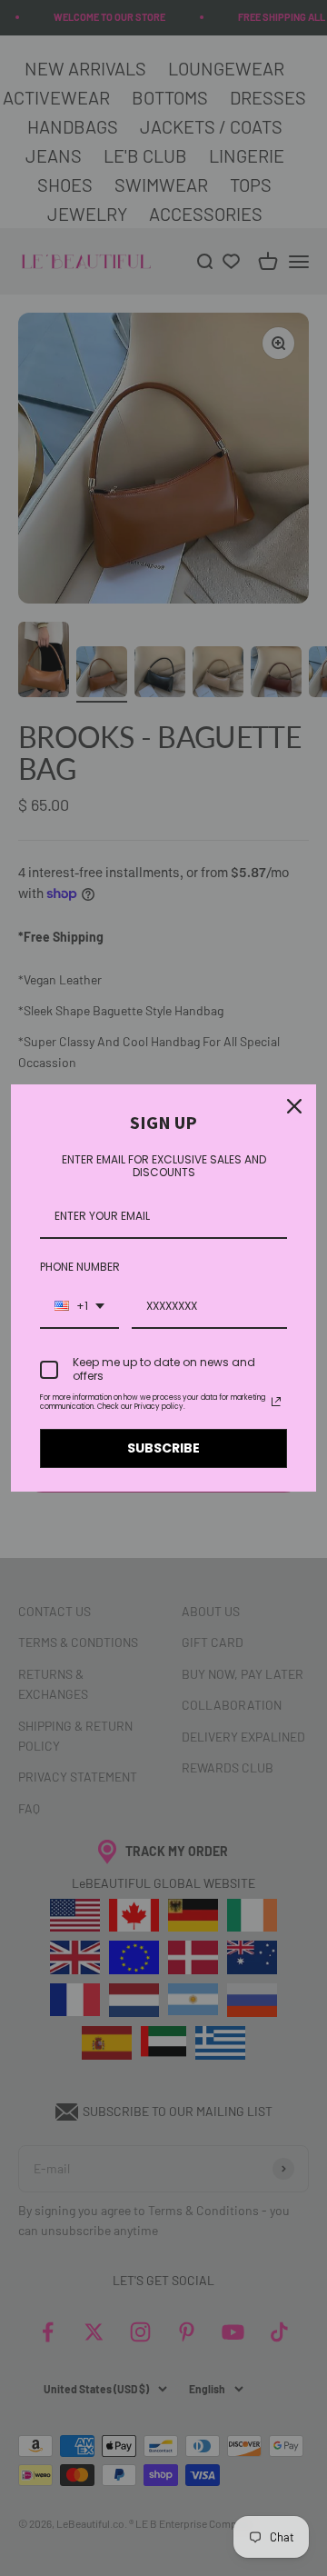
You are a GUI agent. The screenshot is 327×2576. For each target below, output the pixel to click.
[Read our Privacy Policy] (276, 1402)
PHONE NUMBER (80, 1267)
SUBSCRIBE (163, 1448)
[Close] (294, 1106)
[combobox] (79, 1307)
